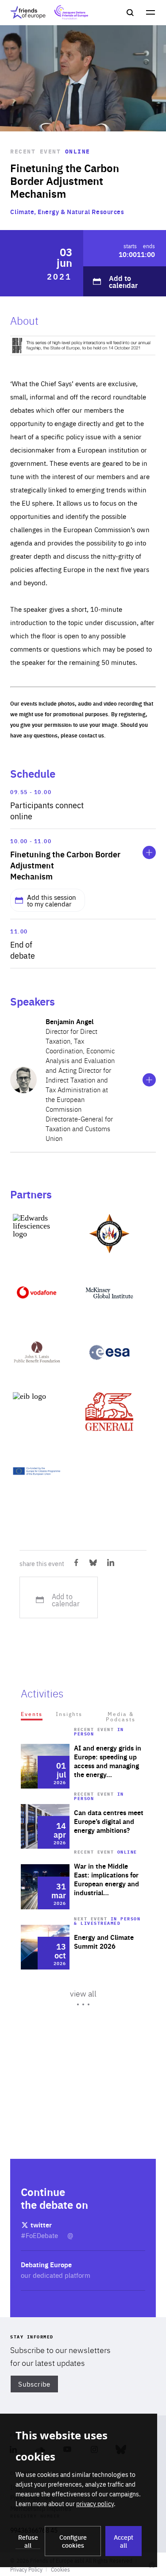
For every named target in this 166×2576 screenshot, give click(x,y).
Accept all (124, 2541)
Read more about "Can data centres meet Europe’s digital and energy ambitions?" (83, 1826)
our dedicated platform (56, 2275)
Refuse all (28, 2541)
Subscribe (34, 2384)
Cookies (60, 2569)
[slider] (83, 1924)
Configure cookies (73, 2541)
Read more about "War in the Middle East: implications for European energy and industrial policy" (83, 1887)
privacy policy (95, 2503)
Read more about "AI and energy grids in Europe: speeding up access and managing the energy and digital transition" (83, 1766)
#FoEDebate (40, 2235)
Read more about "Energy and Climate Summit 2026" (83, 1947)
